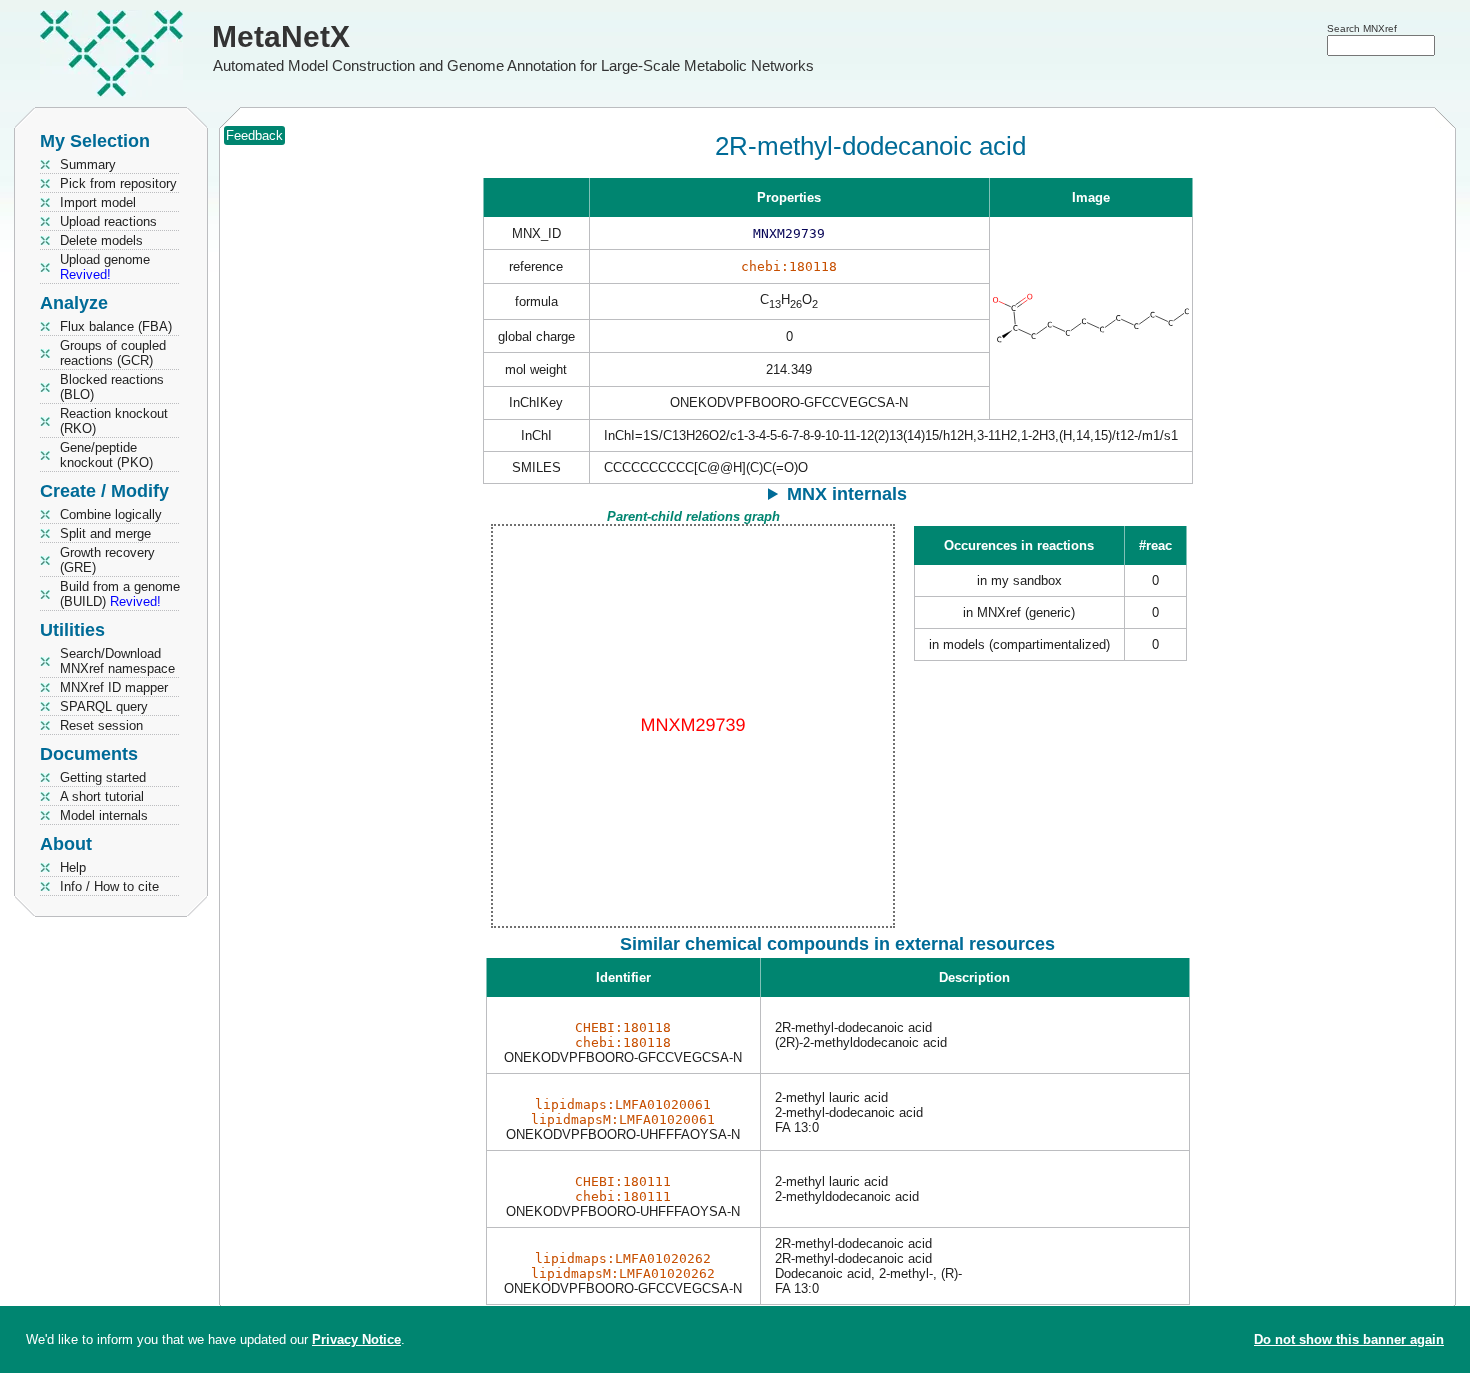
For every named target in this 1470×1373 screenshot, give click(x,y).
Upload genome (105, 267)
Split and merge (105, 533)
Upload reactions (108, 221)
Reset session (101, 725)
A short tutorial (102, 796)
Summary (88, 164)
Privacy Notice (356, 1339)
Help (73, 867)
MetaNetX (281, 36)
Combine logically (111, 514)
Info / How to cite (109, 886)
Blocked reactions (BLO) (112, 387)
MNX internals (847, 494)
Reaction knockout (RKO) (114, 421)
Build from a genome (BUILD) (120, 594)
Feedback (254, 135)
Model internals (104, 815)
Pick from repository (118, 183)
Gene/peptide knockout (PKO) (106, 455)
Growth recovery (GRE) (107, 560)
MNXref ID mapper (114, 687)
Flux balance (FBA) (116, 326)
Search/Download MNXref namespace (117, 661)
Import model (98, 202)
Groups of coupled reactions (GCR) (113, 353)
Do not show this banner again (1349, 1339)
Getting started (103, 777)
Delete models (101, 240)
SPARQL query (104, 706)
